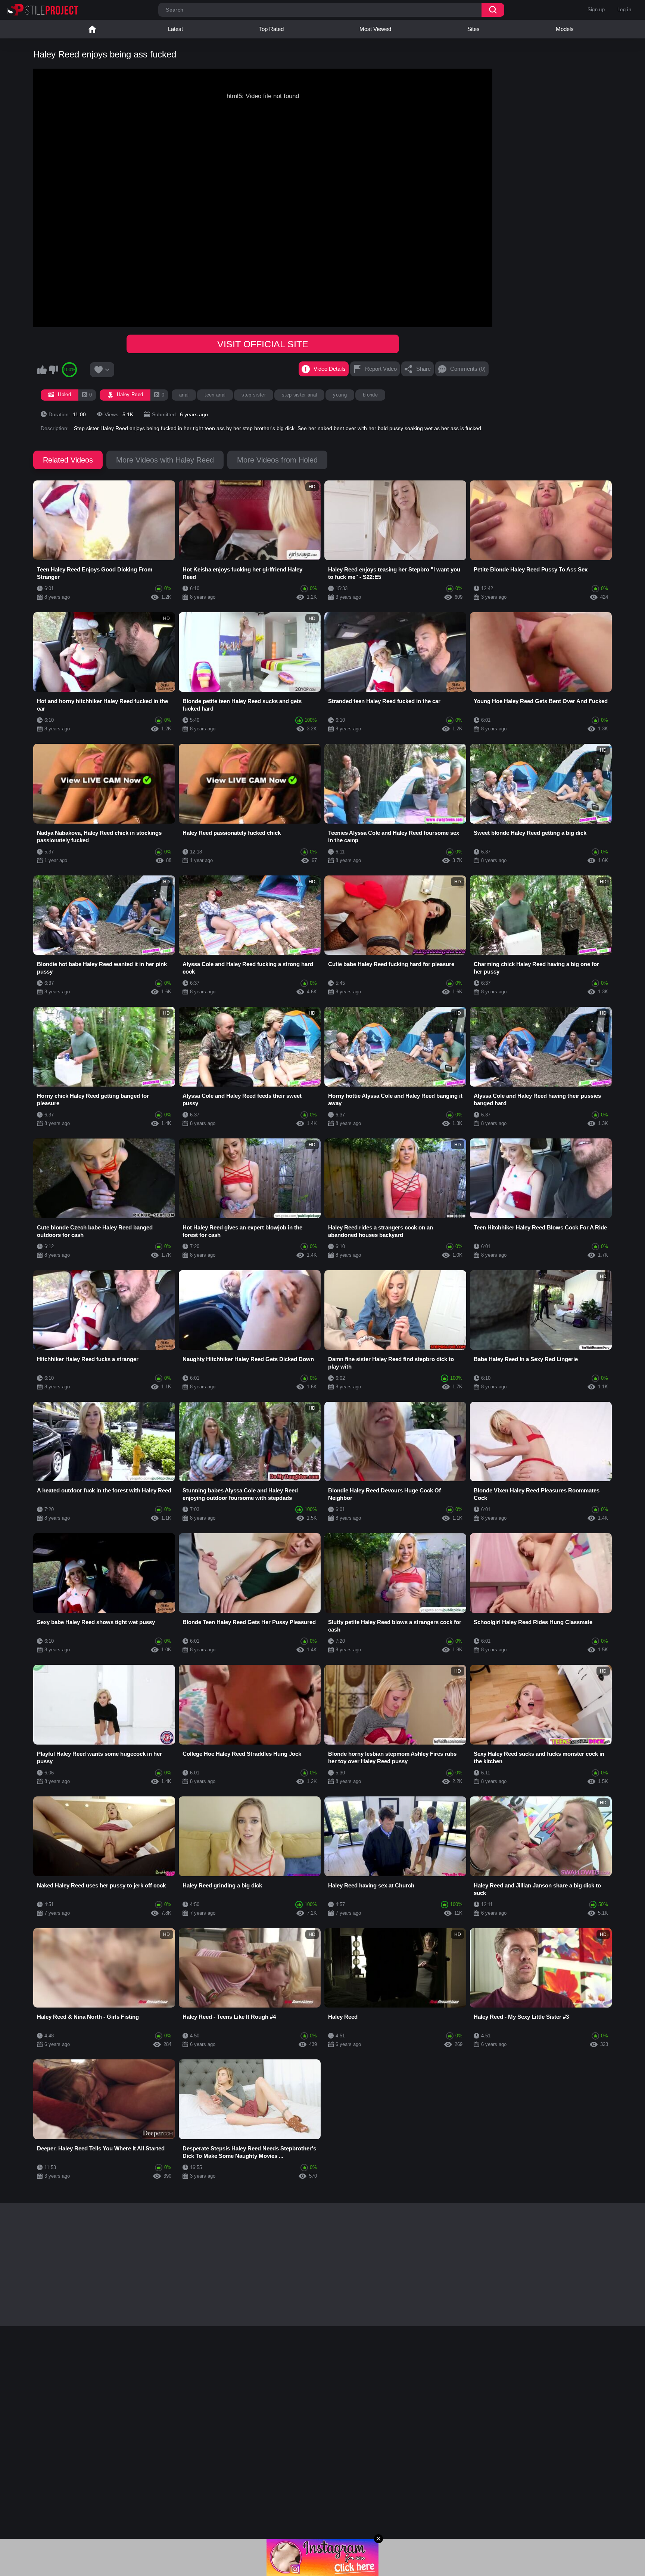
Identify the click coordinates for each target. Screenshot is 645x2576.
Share (423, 369)
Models (565, 29)
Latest (175, 29)
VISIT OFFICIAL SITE (263, 344)
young (340, 395)
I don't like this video (53, 370)
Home (92, 29)
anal (184, 395)
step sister (254, 395)
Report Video (381, 369)
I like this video (42, 370)
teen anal (215, 395)
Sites (473, 29)
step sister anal (299, 395)
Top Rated (271, 29)
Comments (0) (468, 369)
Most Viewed (375, 29)
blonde (370, 395)
